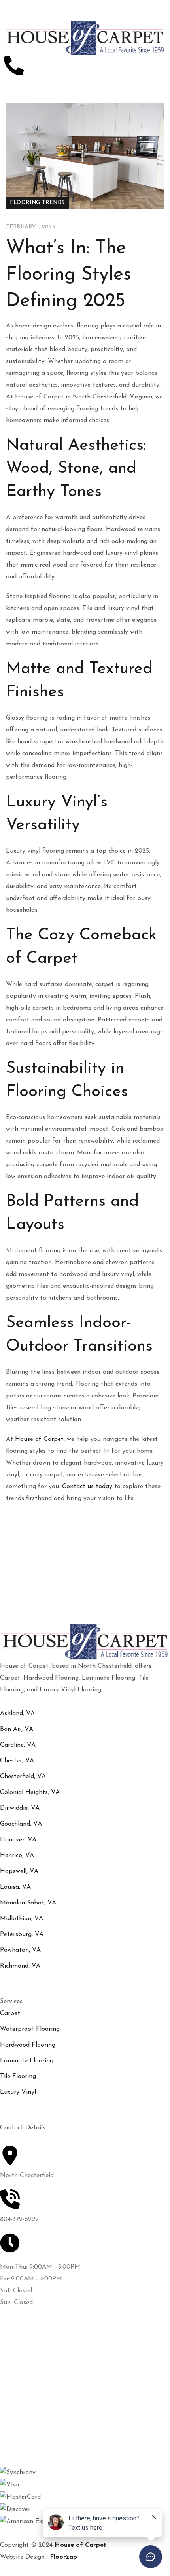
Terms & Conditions (29, 2431)
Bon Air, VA (17, 1729)
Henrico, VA (17, 1856)
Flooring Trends (37, 203)
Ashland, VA (17, 1714)
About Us (17, 2352)
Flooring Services (26, 2383)
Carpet (10, 2013)
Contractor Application (33, 2336)
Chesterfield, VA (23, 1777)
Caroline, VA (18, 1745)
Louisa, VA (15, 1887)
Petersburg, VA (22, 1934)
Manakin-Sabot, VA (28, 1903)
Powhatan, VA (20, 1950)
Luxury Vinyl (18, 2092)
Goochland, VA (21, 1824)
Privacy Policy (23, 2446)
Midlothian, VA (22, 1919)
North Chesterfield (27, 2176)
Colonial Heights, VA (30, 1792)
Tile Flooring (18, 2077)
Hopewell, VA (19, 1871)
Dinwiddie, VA (20, 1808)
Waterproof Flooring (30, 2029)
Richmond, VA (20, 1966)
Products (17, 2367)
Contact (16, 2399)
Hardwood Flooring (28, 2045)
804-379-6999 (19, 2219)
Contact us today (87, 1487)
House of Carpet (39, 1439)
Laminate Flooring (27, 2061)
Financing (17, 2415)
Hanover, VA (18, 1840)
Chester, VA (17, 1761)
